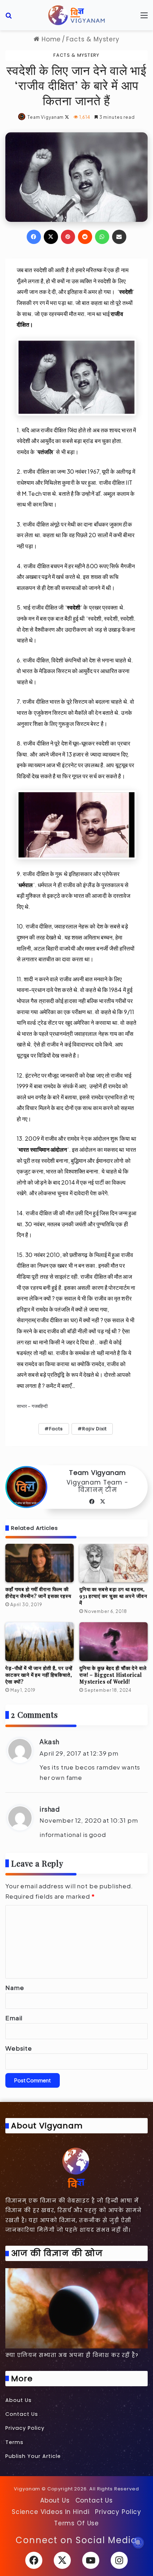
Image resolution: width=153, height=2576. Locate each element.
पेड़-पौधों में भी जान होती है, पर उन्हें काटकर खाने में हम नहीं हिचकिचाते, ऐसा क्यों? (39, 1675)
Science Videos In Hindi (51, 2512)
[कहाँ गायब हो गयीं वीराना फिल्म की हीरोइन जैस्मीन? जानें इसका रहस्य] (39, 1563)
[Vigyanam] (76, 15)
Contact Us (22, 2414)
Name (15, 1987)
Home (50, 39)
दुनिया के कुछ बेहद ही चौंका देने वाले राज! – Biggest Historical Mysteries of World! (113, 1675)
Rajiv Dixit (94, 1429)
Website (19, 2048)
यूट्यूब (122, 765)
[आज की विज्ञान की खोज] (76, 2308)
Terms (14, 2442)
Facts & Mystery (93, 39)
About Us (19, 2400)
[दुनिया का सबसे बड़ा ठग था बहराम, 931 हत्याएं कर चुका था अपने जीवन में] (114, 1563)
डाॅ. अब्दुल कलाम (112, 493)
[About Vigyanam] (76, 2167)
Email (14, 2018)
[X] (103, 1502)
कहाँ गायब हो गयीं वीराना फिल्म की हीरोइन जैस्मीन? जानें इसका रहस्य (38, 1593)
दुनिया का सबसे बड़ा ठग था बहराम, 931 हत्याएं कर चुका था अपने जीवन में (113, 1596)
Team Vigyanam (46, 117)
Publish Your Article (33, 2456)
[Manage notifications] (138, 2542)
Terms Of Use (76, 2523)
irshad (50, 1809)
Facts (56, 1429)
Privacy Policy (25, 2428)
